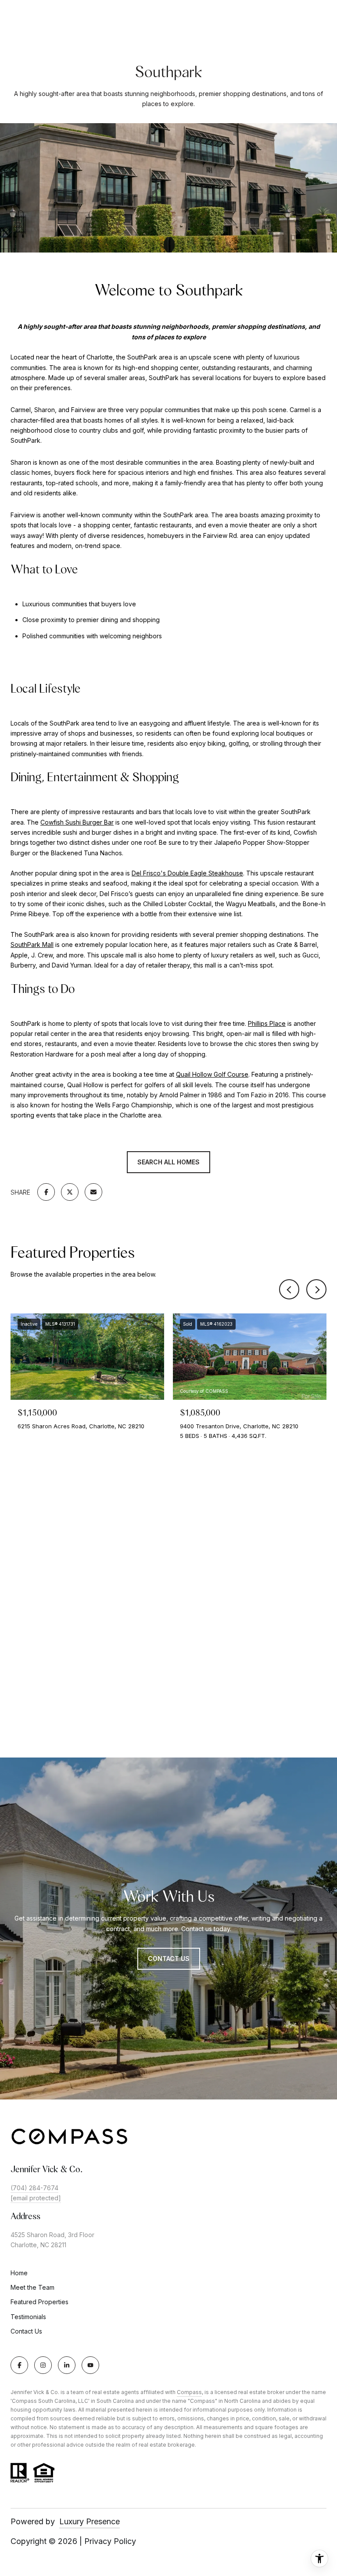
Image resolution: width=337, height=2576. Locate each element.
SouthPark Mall (32, 945)
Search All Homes (168, 1162)
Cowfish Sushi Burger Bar (77, 822)
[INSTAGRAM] (43, 2365)
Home (19, 2273)
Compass (189, 2392)
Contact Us (169, 1959)
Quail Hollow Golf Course (212, 1074)
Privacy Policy (110, 2541)
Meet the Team (32, 2287)
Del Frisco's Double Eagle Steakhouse (187, 873)
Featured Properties (39, 2302)
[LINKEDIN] (67, 2365)
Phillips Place (267, 1023)
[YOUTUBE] (90, 2365)
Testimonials (28, 2317)
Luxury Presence (90, 2521)
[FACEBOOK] (19, 2365)
